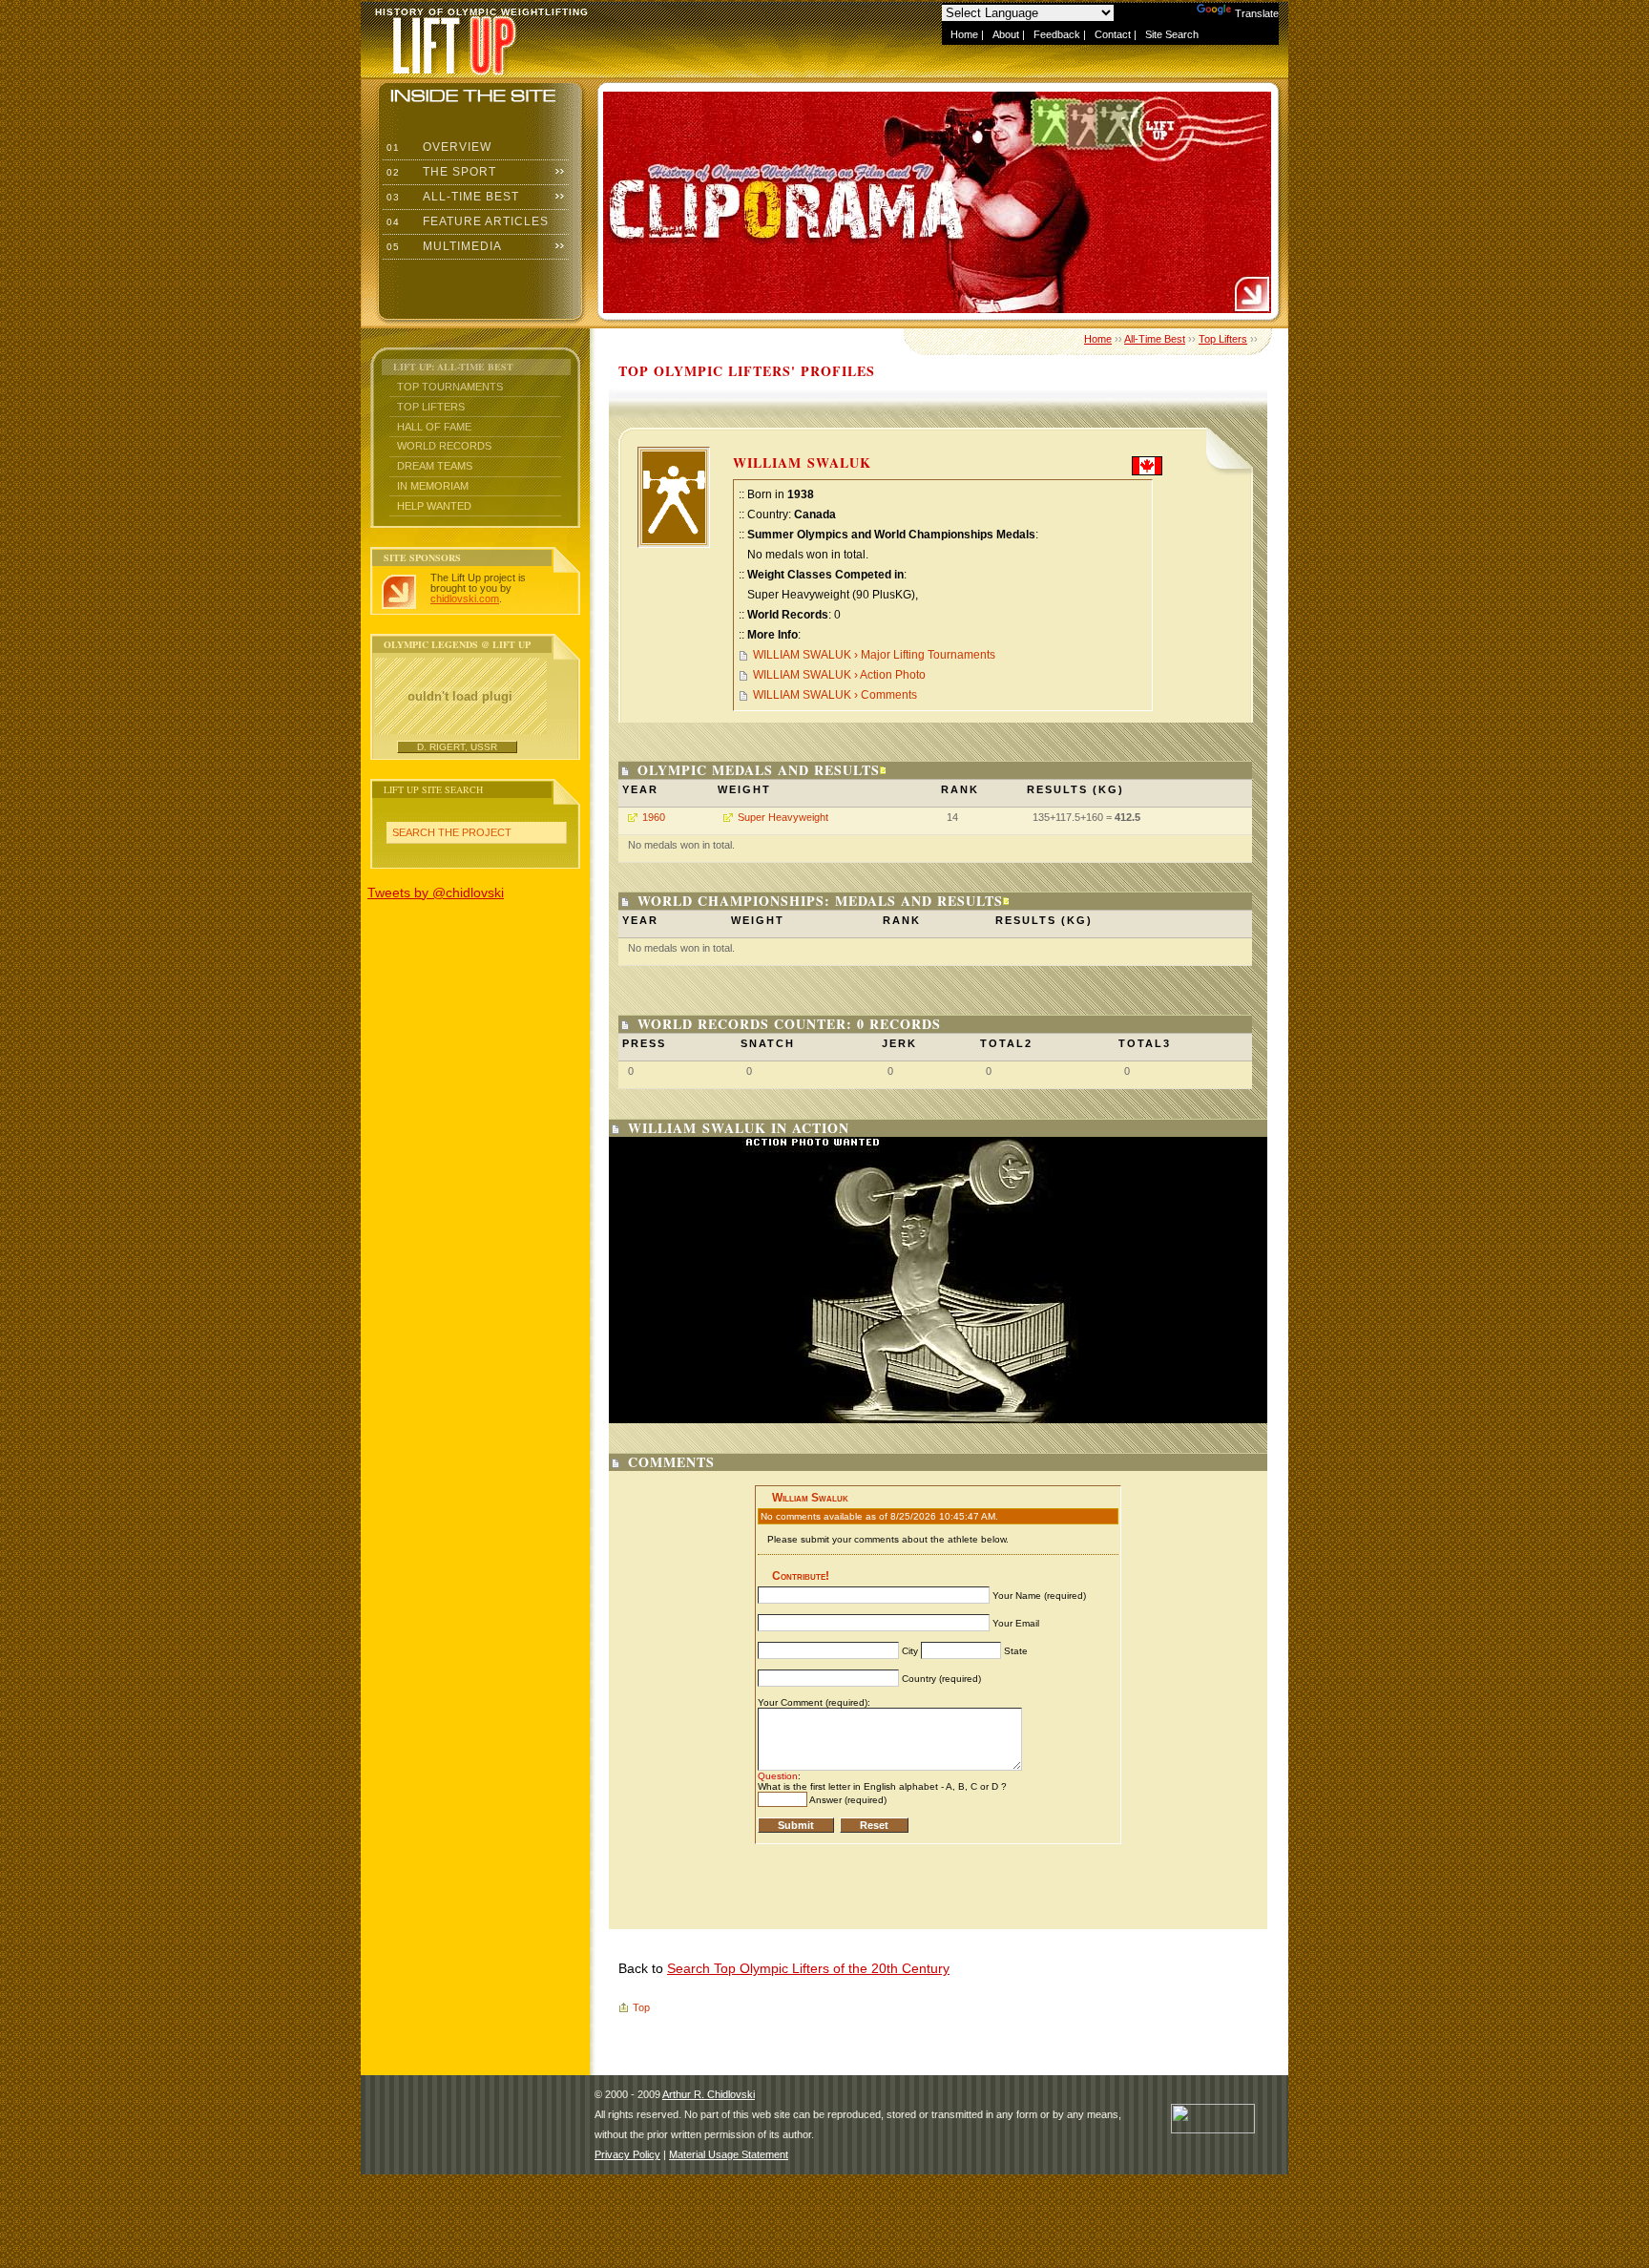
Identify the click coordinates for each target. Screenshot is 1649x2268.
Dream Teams (435, 466)
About (1006, 34)
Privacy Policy (627, 2154)
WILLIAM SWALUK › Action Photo (839, 675)
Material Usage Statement (729, 2154)
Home (964, 34)
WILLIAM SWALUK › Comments (835, 695)
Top (641, 2007)
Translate (1257, 13)
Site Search (1172, 34)
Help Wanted (434, 506)
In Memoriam (433, 486)
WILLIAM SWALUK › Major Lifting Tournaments (874, 655)
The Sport (439, 172)
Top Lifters (431, 407)
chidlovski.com (465, 598)
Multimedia (442, 246)
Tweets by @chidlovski (436, 892)
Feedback (1057, 34)
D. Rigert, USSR (457, 747)
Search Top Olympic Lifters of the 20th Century (808, 1968)
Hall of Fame (434, 427)
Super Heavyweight (783, 817)
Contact (1113, 34)
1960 (654, 817)
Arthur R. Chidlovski (709, 2094)
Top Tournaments (450, 387)
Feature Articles (466, 221)
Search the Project (452, 832)
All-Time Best (451, 197)
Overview (437, 147)
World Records (444, 446)
